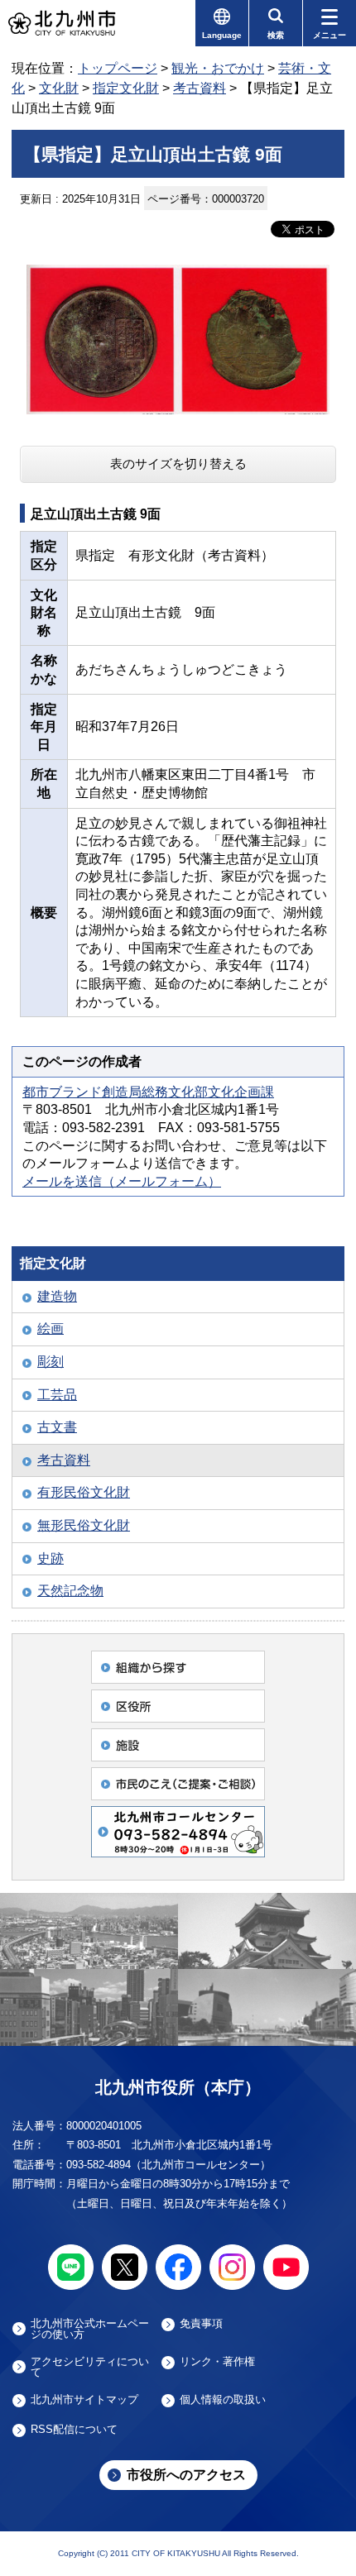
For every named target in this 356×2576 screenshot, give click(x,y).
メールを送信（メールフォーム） (122, 1181)
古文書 (57, 1427)
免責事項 (201, 2324)
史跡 (51, 1558)
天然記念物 (70, 1591)
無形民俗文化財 (84, 1525)
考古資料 (200, 88)
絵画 (51, 1329)
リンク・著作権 (217, 2362)
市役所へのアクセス (186, 2475)
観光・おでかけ (218, 68)
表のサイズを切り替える (178, 464)
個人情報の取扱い (223, 2400)
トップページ (118, 68)
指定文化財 (126, 88)
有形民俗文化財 (84, 1492)
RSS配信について (74, 2430)
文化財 (59, 88)
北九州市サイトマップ (84, 2400)
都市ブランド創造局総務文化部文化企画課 (148, 1092)
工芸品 (57, 1395)
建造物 (57, 1296)
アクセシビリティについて (90, 2367)
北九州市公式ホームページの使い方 (90, 2329)
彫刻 (51, 1362)
